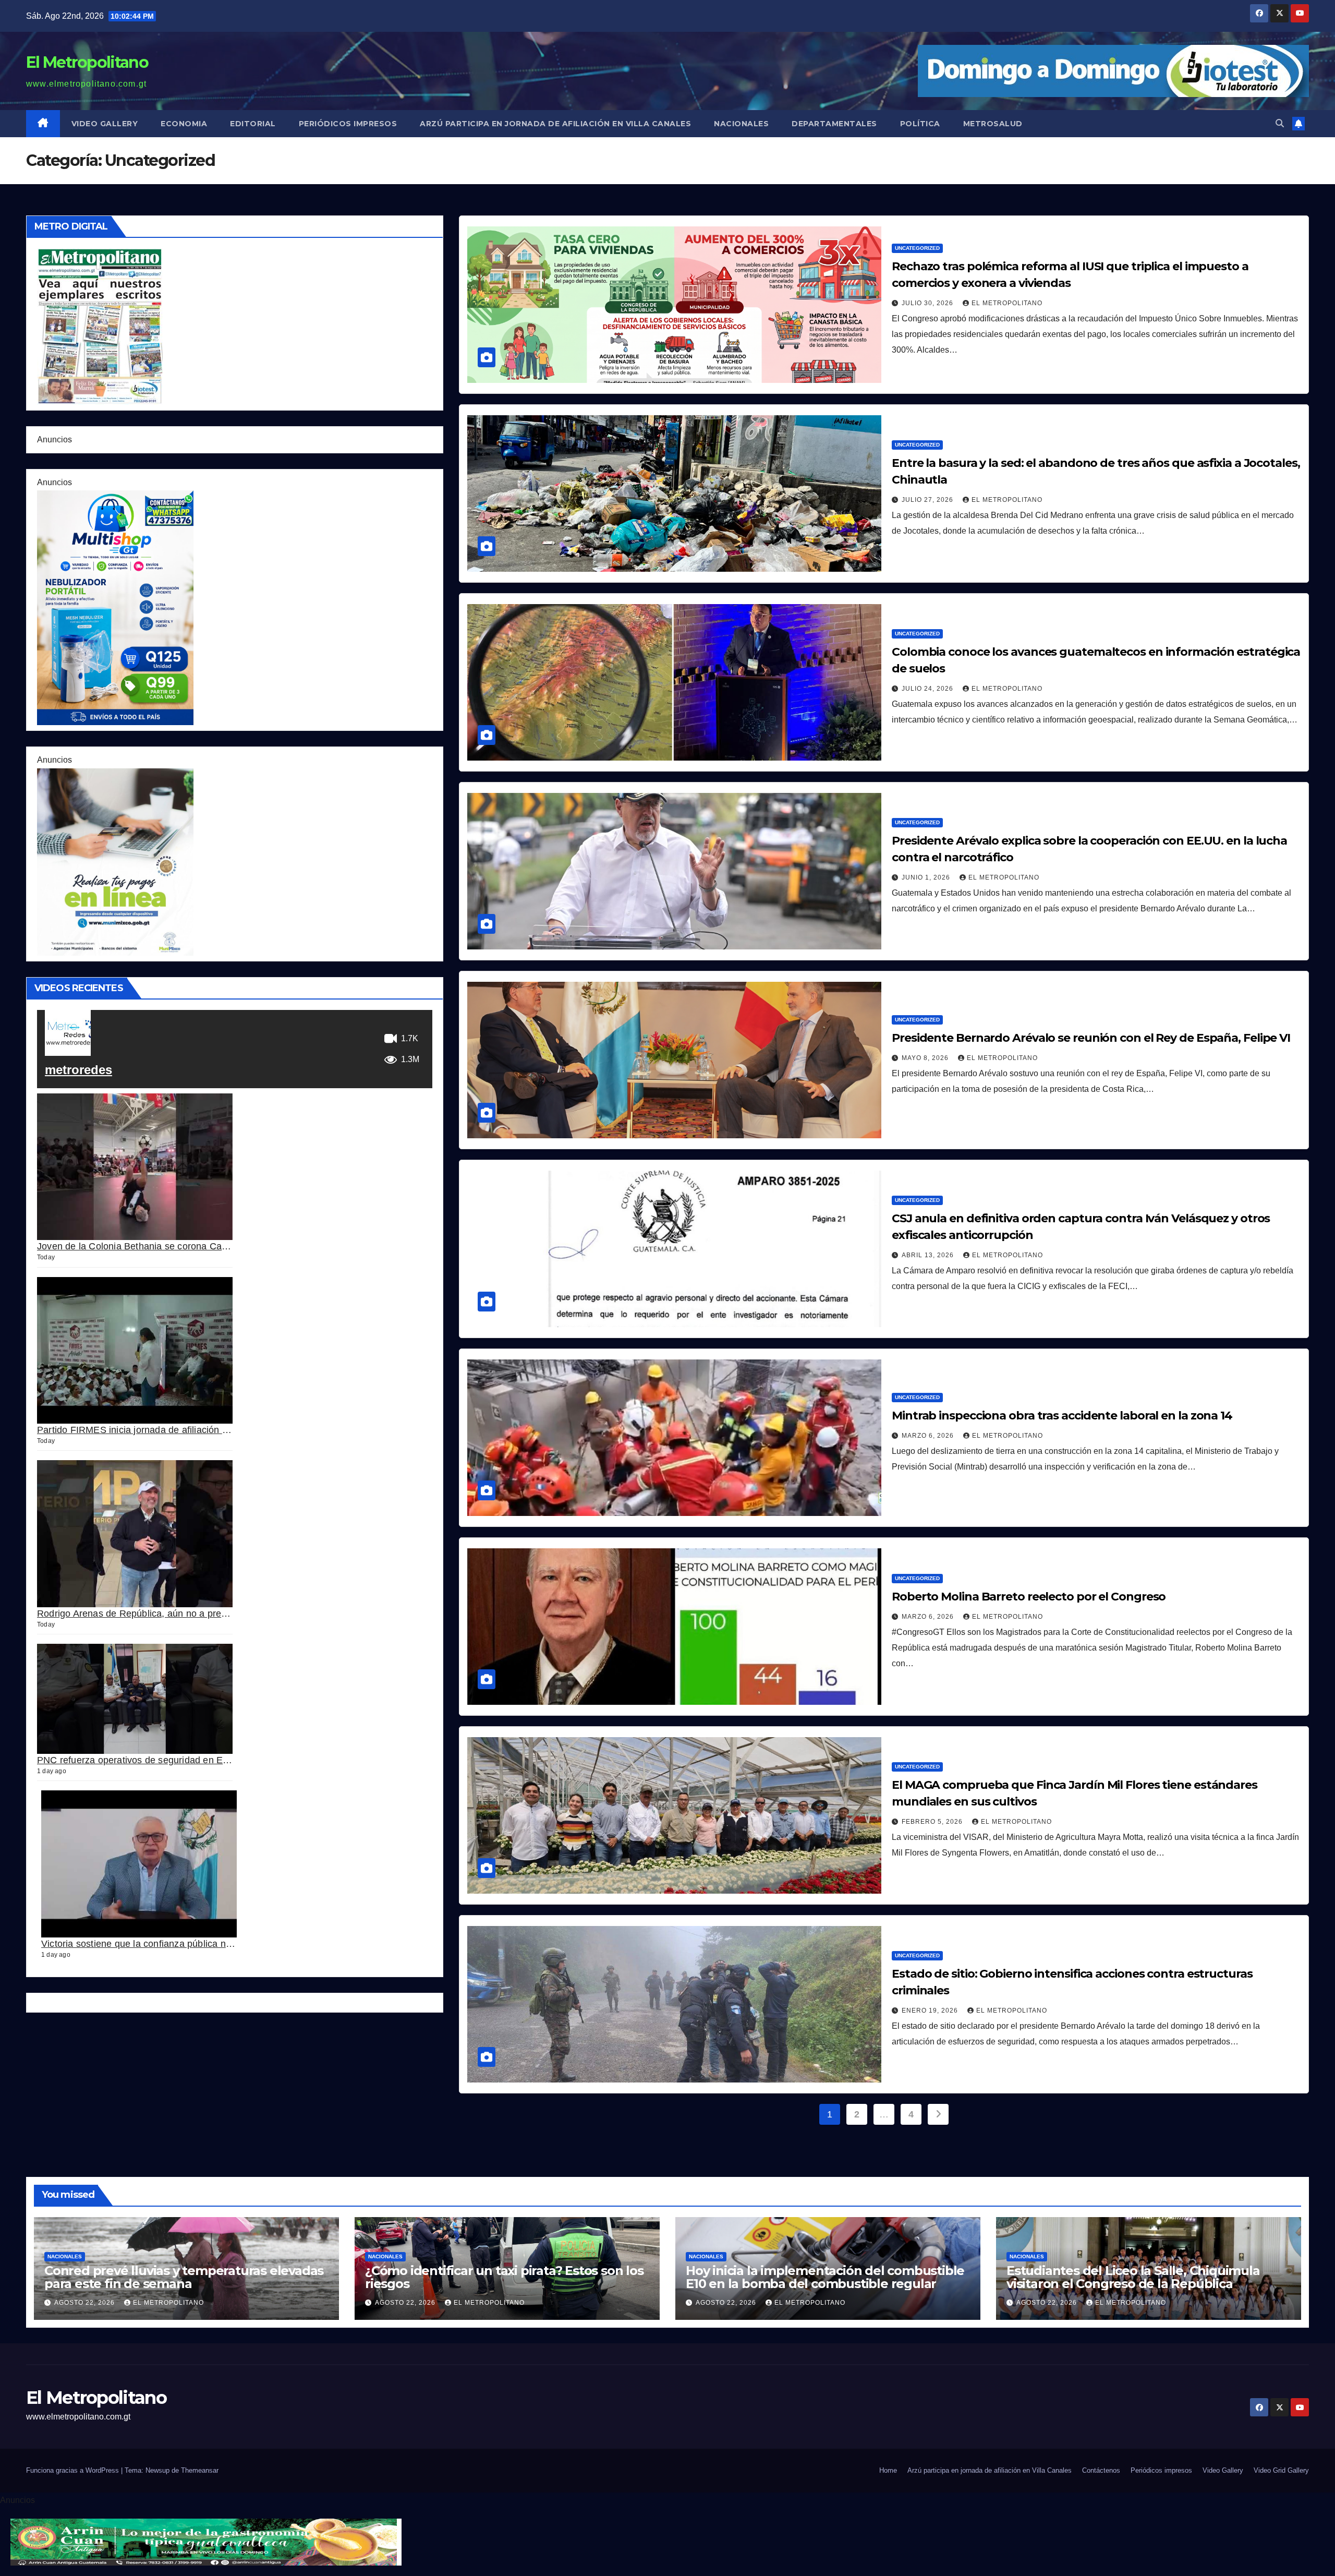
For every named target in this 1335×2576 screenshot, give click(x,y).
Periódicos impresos (348, 124)
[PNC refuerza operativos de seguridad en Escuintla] (135, 1699)
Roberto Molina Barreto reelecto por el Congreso (1029, 1597)
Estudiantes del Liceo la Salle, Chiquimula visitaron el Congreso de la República (1133, 2277)
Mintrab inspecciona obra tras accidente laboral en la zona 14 (1062, 1416)
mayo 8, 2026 (926, 1058)
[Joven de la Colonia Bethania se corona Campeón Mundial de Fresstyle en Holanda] (135, 1167)
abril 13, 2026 (929, 1255)
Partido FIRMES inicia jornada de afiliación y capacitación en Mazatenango (197, 1430)
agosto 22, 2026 (86, 2303)
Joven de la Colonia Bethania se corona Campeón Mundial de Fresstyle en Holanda (216, 1246)
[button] (1280, 123)
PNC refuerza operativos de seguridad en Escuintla (146, 1760)
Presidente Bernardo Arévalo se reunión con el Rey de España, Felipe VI (1091, 1038)
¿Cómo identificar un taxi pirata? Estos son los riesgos (504, 2277)
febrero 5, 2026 (933, 1822)
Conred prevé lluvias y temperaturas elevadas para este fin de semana (184, 2277)
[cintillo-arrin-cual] (206, 2542)
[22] (115, 607)
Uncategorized (917, 248)
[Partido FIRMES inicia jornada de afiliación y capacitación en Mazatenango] (135, 1350)
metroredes (78, 1070)
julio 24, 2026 (929, 689)
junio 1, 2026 (927, 877)
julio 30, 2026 (929, 303)
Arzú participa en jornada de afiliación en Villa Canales (555, 124)
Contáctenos (1101, 2470)
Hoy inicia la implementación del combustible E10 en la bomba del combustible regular (825, 2277)
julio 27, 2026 (929, 500)
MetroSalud (993, 124)
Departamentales (834, 124)
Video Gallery (105, 124)
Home (888, 2470)
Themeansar (200, 2470)
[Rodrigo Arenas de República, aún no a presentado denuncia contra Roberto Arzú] (135, 1533)
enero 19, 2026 (931, 2011)
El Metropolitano (87, 62)
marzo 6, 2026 (929, 1436)
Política (920, 124)
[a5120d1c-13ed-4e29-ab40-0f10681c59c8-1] (115, 861)
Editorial (253, 124)
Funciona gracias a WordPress (74, 2470)
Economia (184, 124)
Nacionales (741, 124)
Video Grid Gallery (1281, 2470)
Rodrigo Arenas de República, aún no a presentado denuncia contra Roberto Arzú (211, 1613)
